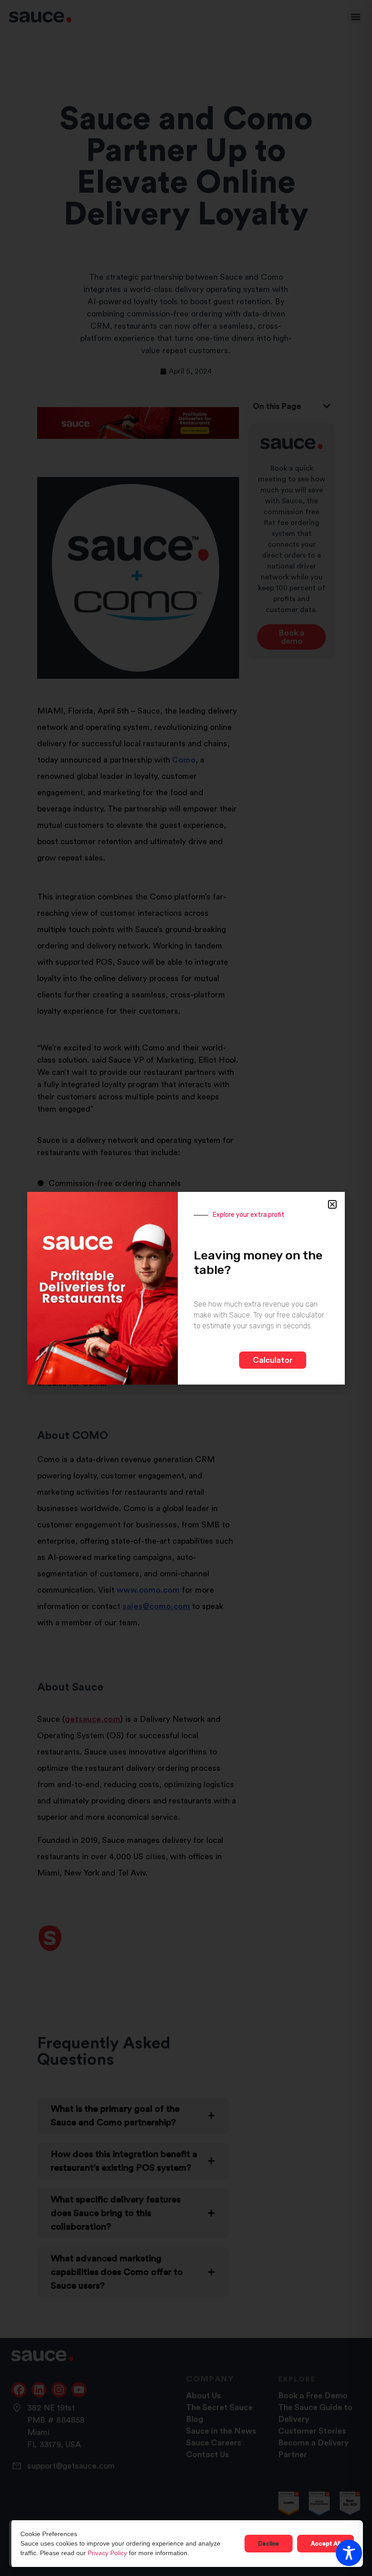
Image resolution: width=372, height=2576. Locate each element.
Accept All (325, 2544)
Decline (269, 2544)
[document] (186, 1288)
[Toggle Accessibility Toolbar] (349, 2553)
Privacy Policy (107, 2553)
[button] (332, 1204)
